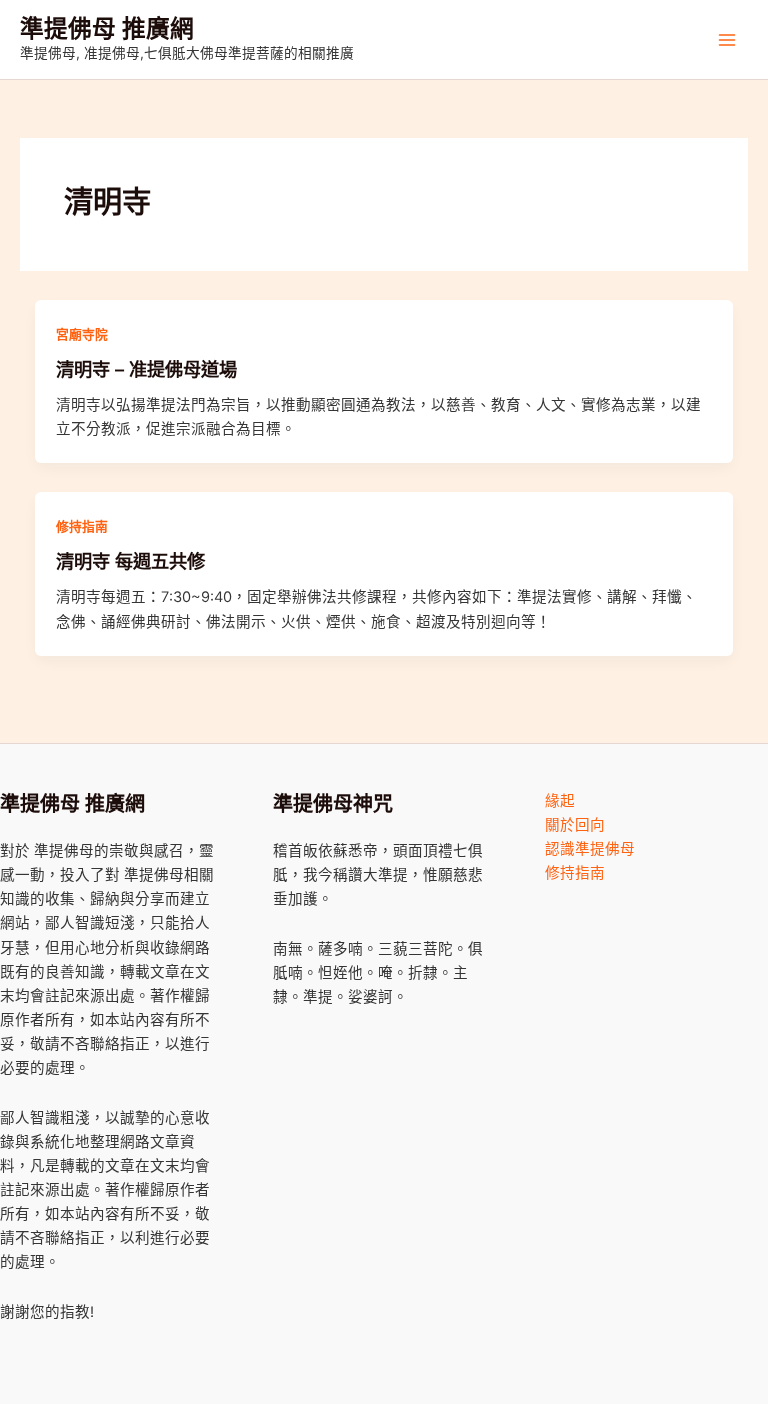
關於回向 (575, 825)
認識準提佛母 (590, 849)
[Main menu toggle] (727, 40)
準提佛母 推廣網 (107, 28)
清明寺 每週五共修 (130, 561)
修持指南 (82, 526)
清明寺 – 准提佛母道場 (146, 369)
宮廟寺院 (82, 334)
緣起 (560, 801)
